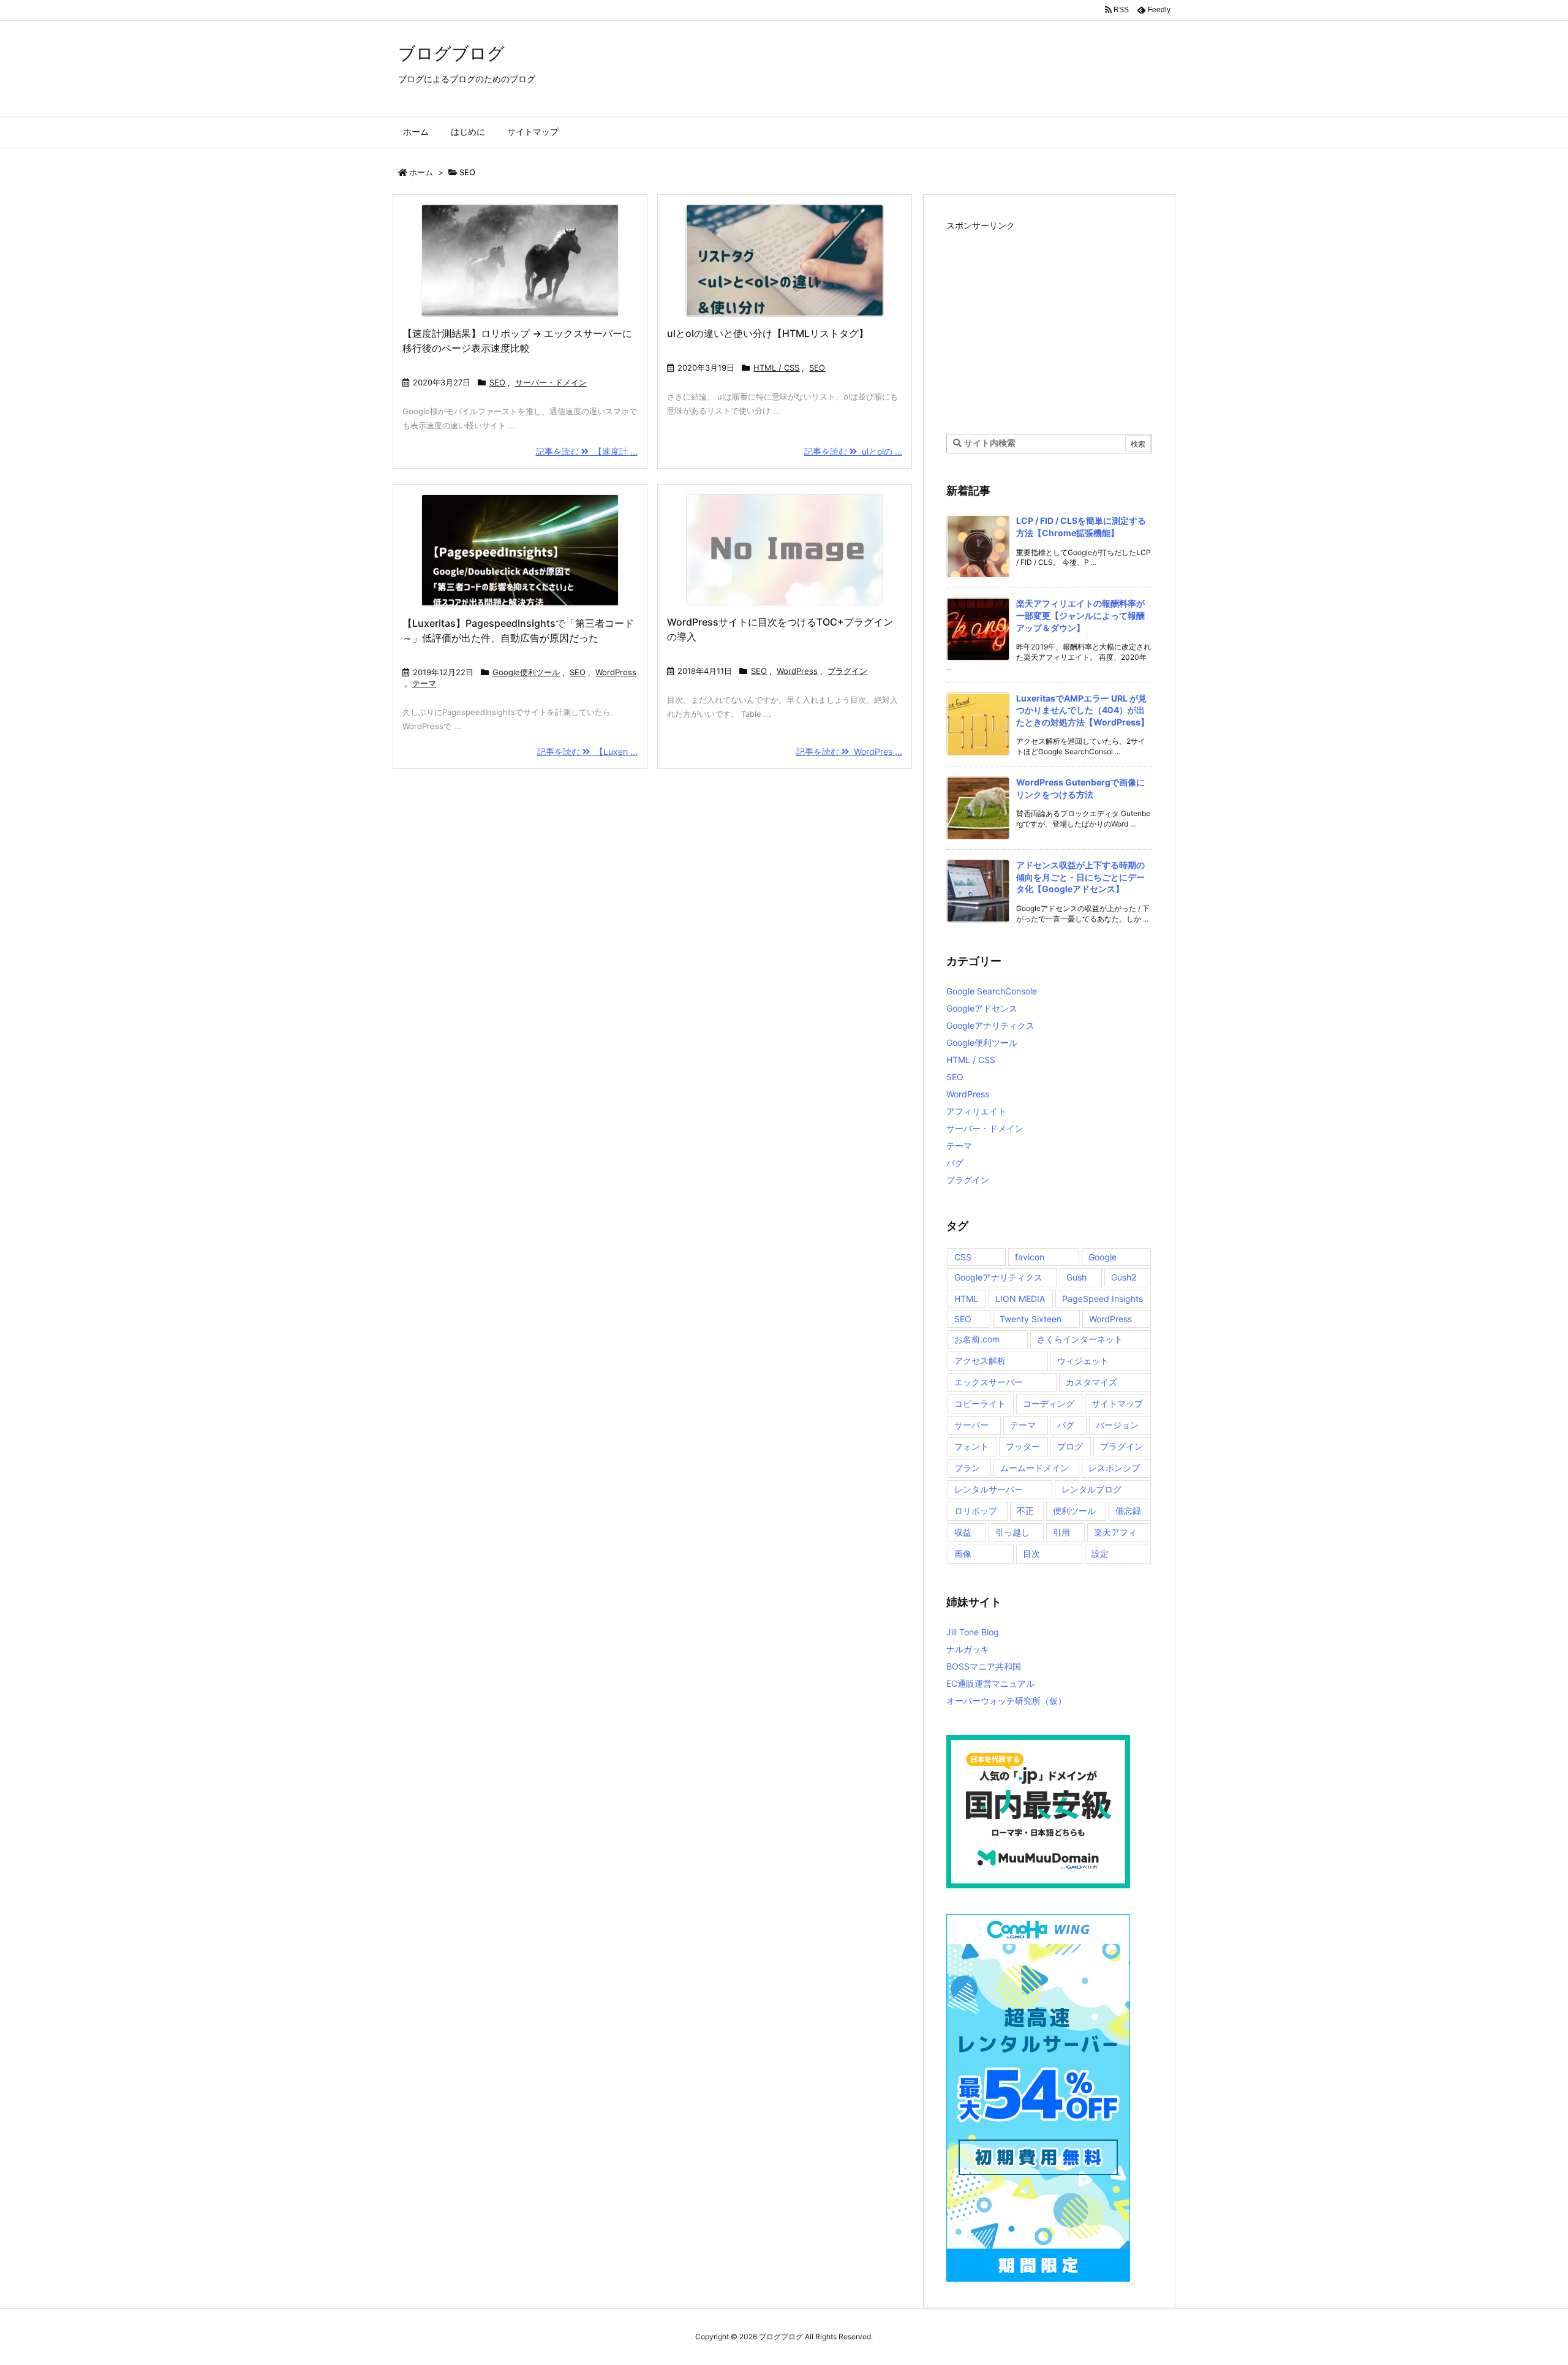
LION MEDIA (1020, 1299)
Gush (1076, 1277)
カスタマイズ (1091, 1382)
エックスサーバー (989, 1382)
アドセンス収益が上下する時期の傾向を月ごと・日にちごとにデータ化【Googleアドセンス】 (1080, 877)
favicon (1030, 1257)
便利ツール (1074, 1511)
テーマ (424, 683)
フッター (1023, 1446)
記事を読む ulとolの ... (853, 451)
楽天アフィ (1115, 1532)
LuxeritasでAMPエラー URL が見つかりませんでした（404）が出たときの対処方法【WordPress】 (1083, 710)
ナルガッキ (968, 1649)
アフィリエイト (976, 1111)
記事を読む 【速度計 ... (587, 451)
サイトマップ (1117, 1403)
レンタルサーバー (989, 1489)
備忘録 (1128, 1511)
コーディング (1049, 1403)
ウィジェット (1083, 1360)
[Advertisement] (1049, 320)
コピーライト (980, 1403)
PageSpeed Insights (1102, 1299)
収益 (963, 1532)
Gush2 (1124, 1277)
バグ (955, 1163)
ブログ (1070, 1446)
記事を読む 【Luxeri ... (587, 751)
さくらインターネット (1080, 1339)
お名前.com (977, 1339)
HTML (966, 1299)
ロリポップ (976, 1511)
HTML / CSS (776, 368)
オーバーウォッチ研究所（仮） (1006, 1701)
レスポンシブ (1114, 1468)
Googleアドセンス (982, 1008)
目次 (1031, 1553)
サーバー (971, 1425)
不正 (1025, 1511)
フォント (971, 1446)
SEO (497, 382)
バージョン (1117, 1425)
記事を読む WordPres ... (849, 751)
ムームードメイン (1035, 1468)
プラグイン (847, 671)
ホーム (421, 172)
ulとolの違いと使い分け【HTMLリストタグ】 (768, 333)
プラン (967, 1468)
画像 (963, 1553)
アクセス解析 (980, 1360)
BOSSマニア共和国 (984, 1666)
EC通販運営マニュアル (990, 1683)
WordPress (616, 672)
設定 (1100, 1553)
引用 (1061, 1532)
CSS (963, 1257)
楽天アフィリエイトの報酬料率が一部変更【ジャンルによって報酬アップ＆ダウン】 (1080, 615)
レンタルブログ (1091, 1489)
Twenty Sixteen (1031, 1319)
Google (1102, 1257)
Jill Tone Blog (973, 1632)
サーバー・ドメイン (551, 382)
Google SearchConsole (992, 991)
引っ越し (1012, 1532)
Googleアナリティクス (990, 1025)
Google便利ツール (526, 672)
